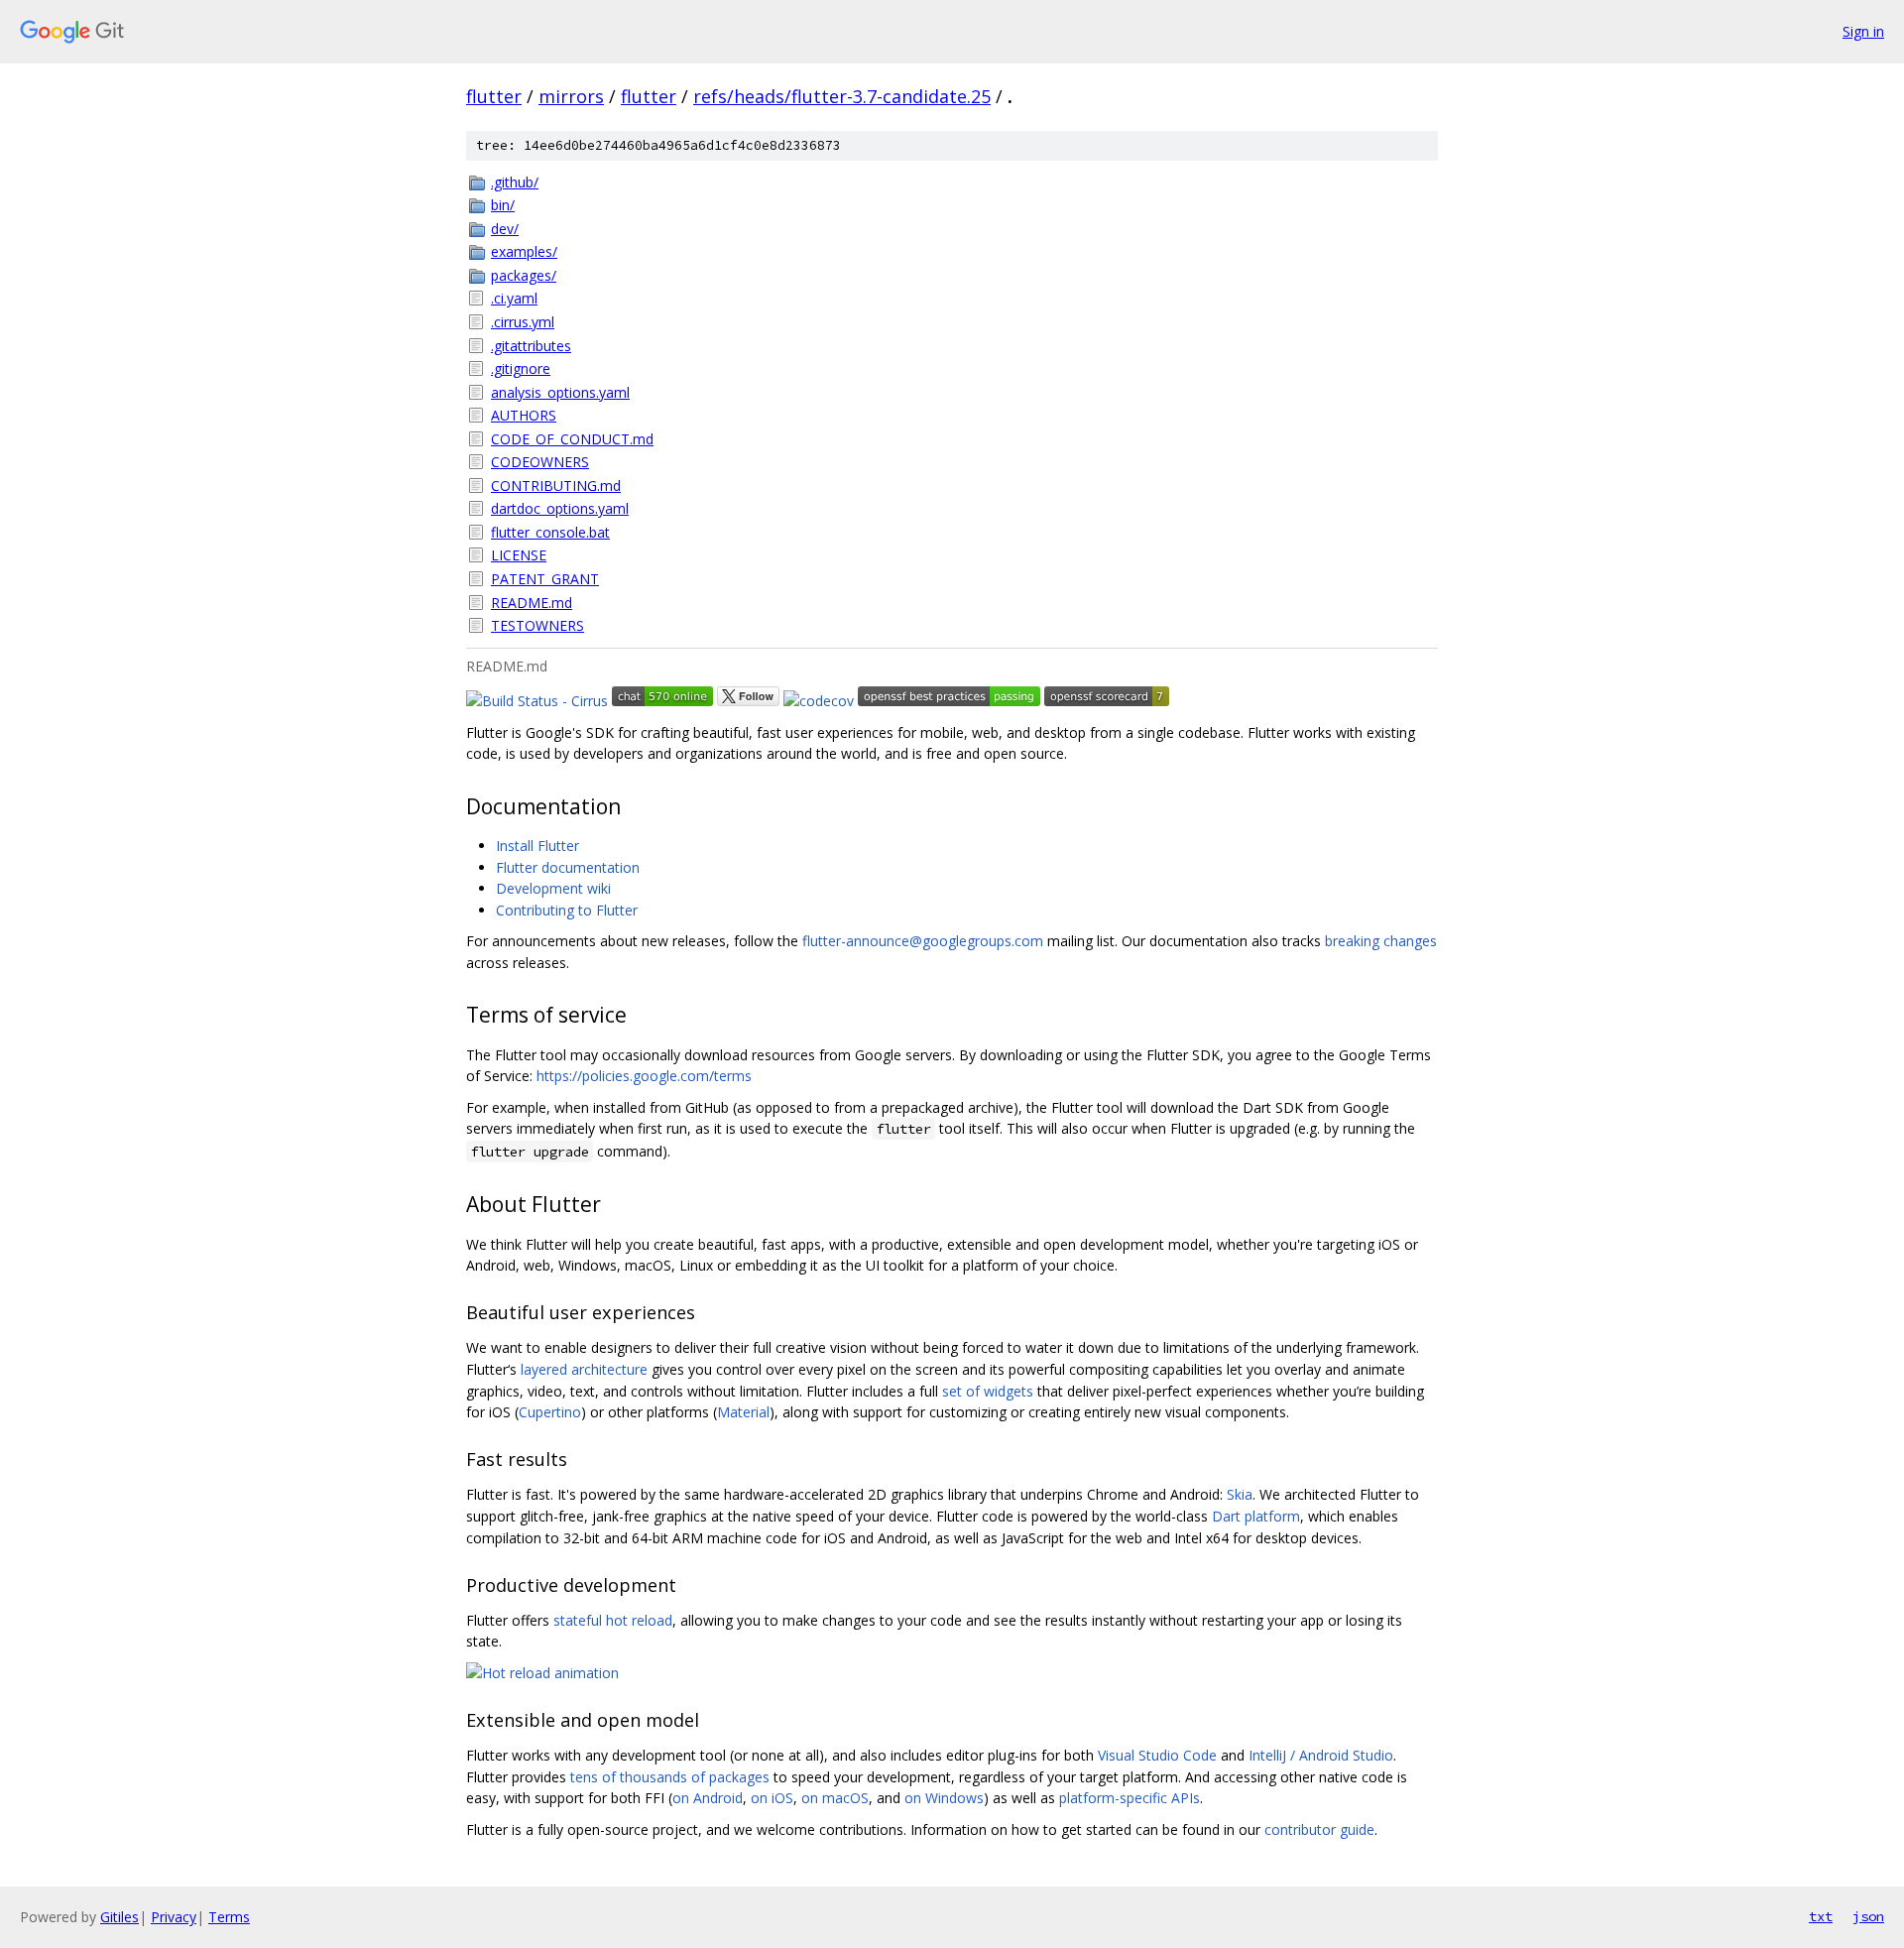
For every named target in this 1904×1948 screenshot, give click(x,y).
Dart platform (1256, 1516)
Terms (229, 1917)
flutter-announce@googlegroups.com (923, 941)
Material (743, 1412)
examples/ (524, 251)
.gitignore (521, 368)
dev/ (505, 229)
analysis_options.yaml (560, 392)
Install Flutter (537, 846)
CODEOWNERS (540, 462)
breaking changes (1381, 941)
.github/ (515, 182)
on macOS (835, 1798)
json (1868, 1916)
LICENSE (519, 555)
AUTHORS (524, 415)
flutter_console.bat (550, 532)
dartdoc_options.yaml (560, 508)
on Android (708, 1798)
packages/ (524, 275)
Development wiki (553, 888)
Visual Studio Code (1157, 1755)
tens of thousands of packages (670, 1777)
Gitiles (119, 1917)
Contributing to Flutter (567, 910)
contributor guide (1319, 1829)
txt (1821, 1916)
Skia (1240, 1494)
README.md (532, 603)
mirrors (571, 96)
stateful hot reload (613, 1620)
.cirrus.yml (523, 322)
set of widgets (988, 1391)
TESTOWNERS (537, 625)
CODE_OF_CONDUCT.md (572, 439)
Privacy (174, 1917)
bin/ (503, 205)
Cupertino (550, 1412)
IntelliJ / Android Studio (1321, 1755)
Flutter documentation (568, 867)
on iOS (772, 1798)
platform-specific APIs (1130, 1798)
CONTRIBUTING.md (556, 486)
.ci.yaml (514, 298)
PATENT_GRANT (545, 579)
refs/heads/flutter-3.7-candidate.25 (842, 96)
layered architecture (584, 1369)
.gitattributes (531, 346)
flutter (494, 96)
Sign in (1863, 31)
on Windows (944, 1798)
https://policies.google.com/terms (644, 1076)
